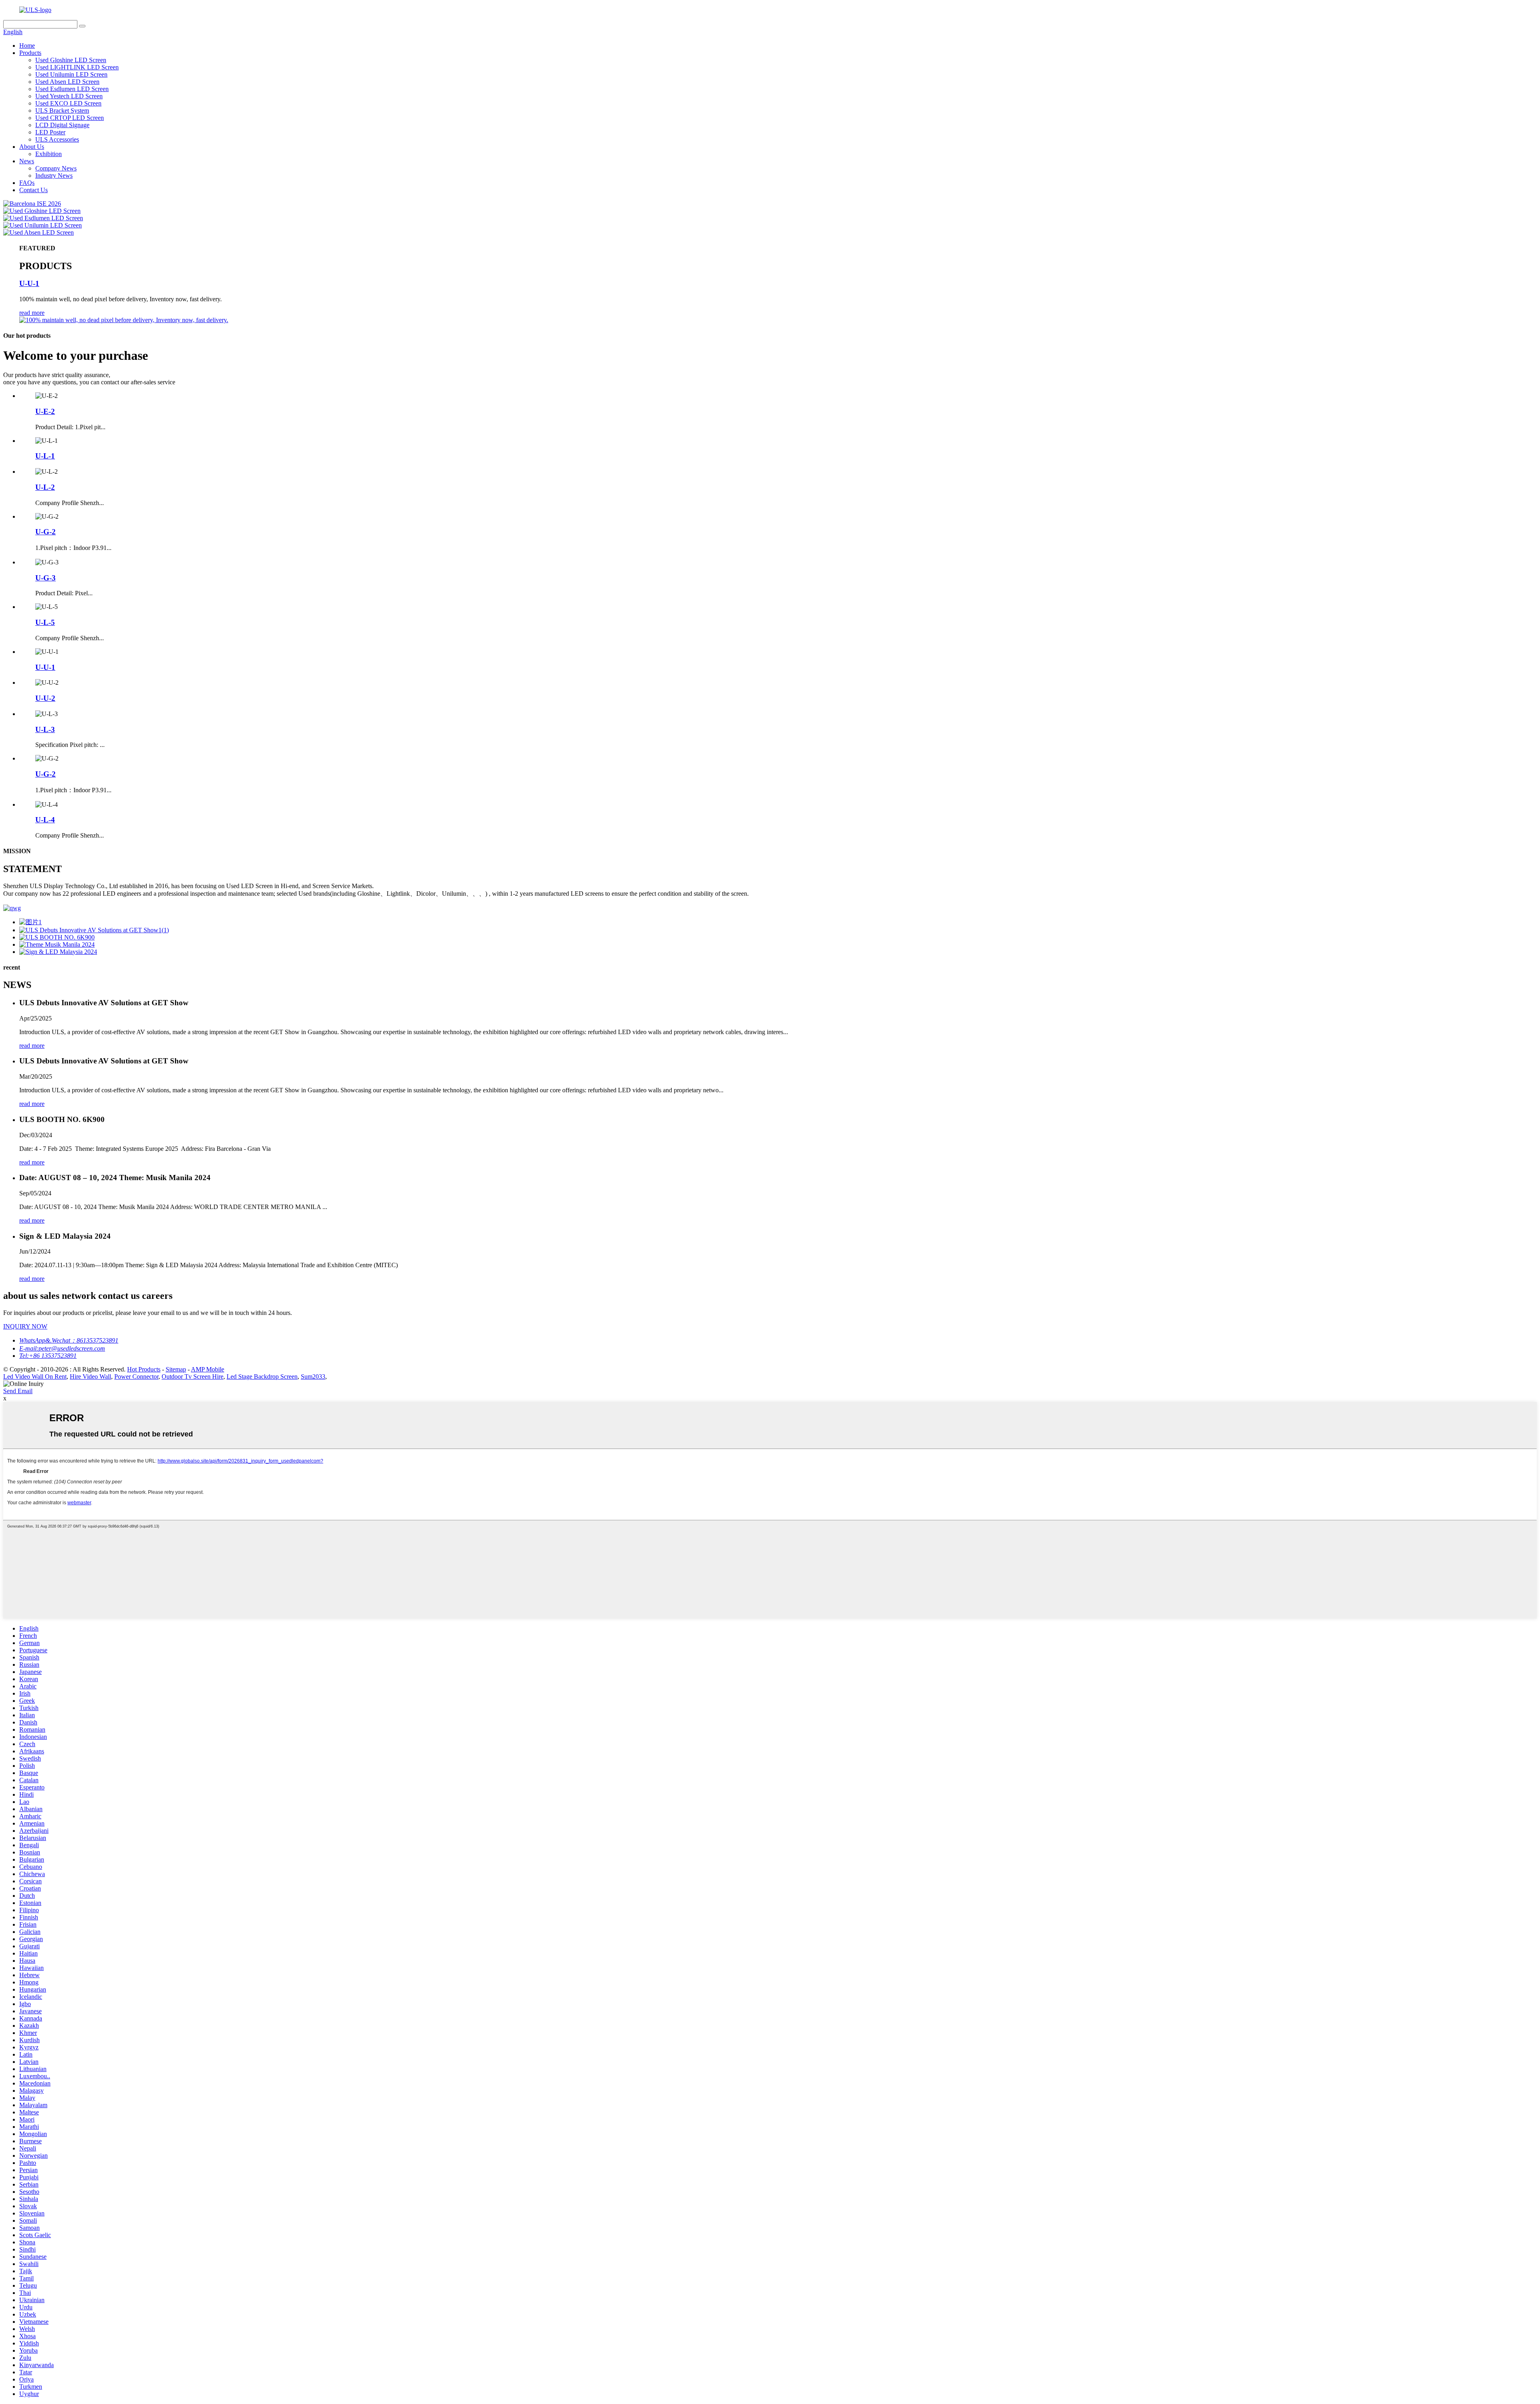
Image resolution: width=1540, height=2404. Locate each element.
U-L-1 (45, 456)
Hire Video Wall (90, 1376)
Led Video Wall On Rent (35, 1376)
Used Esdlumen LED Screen (72, 89)
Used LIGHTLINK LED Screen (77, 67)
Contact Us (33, 190)
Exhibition (49, 154)
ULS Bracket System (62, 111)
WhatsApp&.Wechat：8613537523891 (69, 1340)
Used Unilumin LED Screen (71, 74)
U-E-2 (45, 411)
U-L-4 (45, 820)
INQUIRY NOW (25, 1326)
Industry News (54, 175)
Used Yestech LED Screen (69, 96)
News (27, 161)
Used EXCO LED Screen (68, 103)
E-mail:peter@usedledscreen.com (62, 1348)
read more (32, 313)
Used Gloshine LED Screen (71, 60)
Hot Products (144, 1369)
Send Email (18, 1391)
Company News (56, 168)
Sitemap (176, 1369)
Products (30, 53)
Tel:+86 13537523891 (48, 1356)
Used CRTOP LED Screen (70, 118)
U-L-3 (45, 729)
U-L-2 (45, 487)
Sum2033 (313, 1376)
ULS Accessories (57, 139)
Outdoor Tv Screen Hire (192, 1376)
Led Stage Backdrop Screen (262, 1376)
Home (27, 46)
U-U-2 (45, 698)
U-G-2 (46, 532)
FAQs (27, 183)
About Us (32, 147)
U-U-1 (29, 283)
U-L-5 (45, 622)
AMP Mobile (208, 1369)
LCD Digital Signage (62, 125)
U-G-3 (46, 578)
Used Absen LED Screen (67, 82)
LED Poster (50, 132)
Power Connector (136, 1376)
